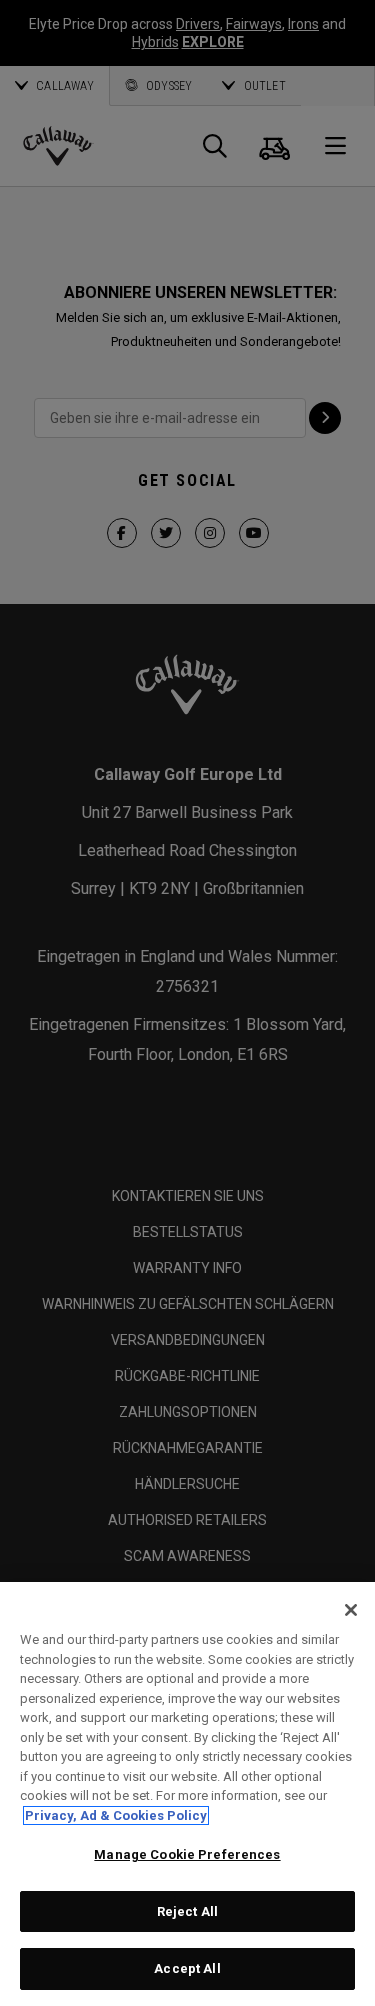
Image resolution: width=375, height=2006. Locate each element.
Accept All (187, 1968)
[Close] (351, 1610)
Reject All (187, 1911)
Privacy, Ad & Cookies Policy (116, 1815)
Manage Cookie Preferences (187, 1854)
